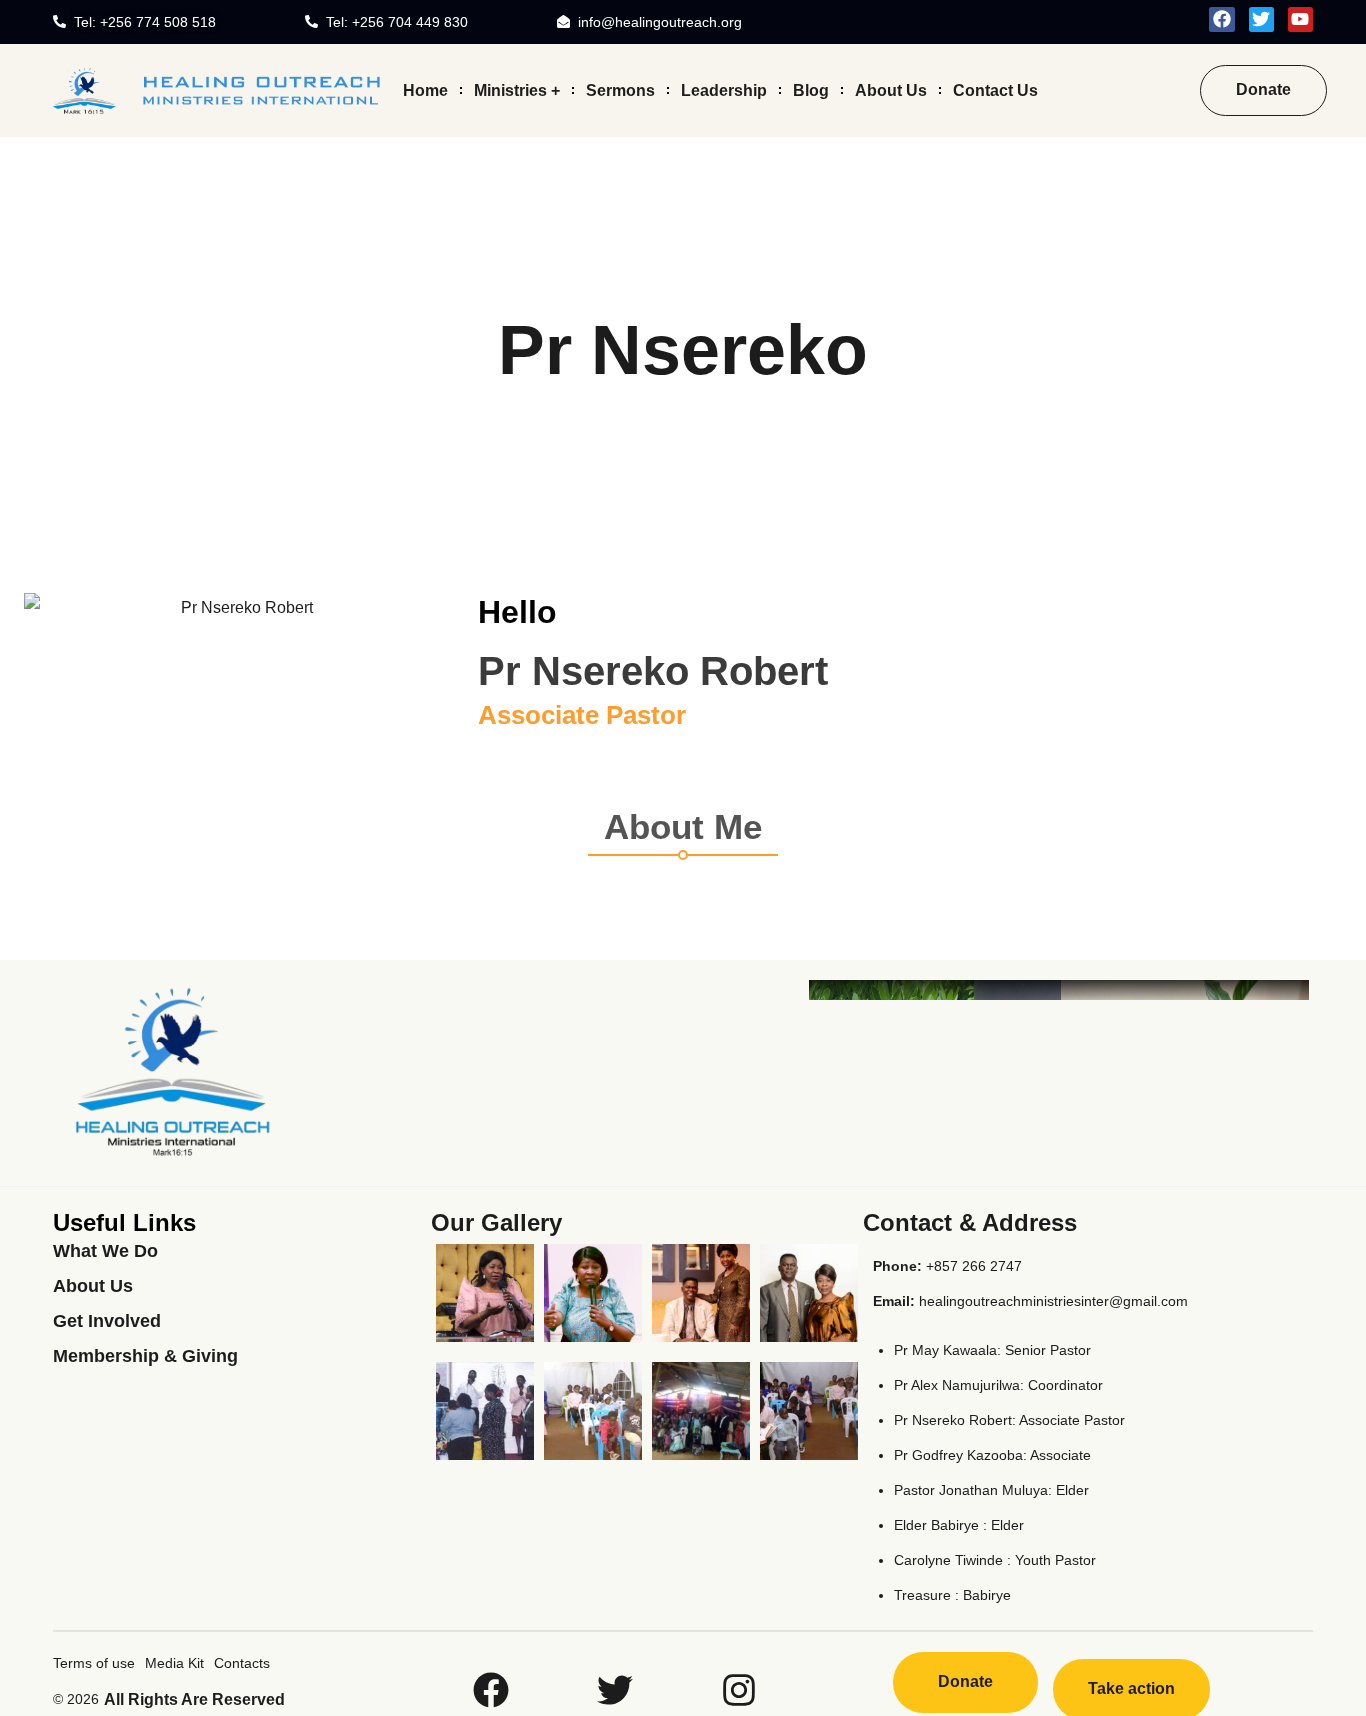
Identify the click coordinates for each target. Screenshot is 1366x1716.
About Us (891, 89)
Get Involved (107, 1321)
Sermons (620, 89)
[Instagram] (739, 1690)
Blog (811, 89)
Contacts (242, 1663)
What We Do (105, 1251)
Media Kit (174, 1663)
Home (425, 89)
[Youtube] (1300, 19)
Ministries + (517, 89)
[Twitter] (1261, 19)
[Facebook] (1221, 19)
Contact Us (995, 89)
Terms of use (94, 1663)
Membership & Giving (145, 1356)
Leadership (724, 89)
